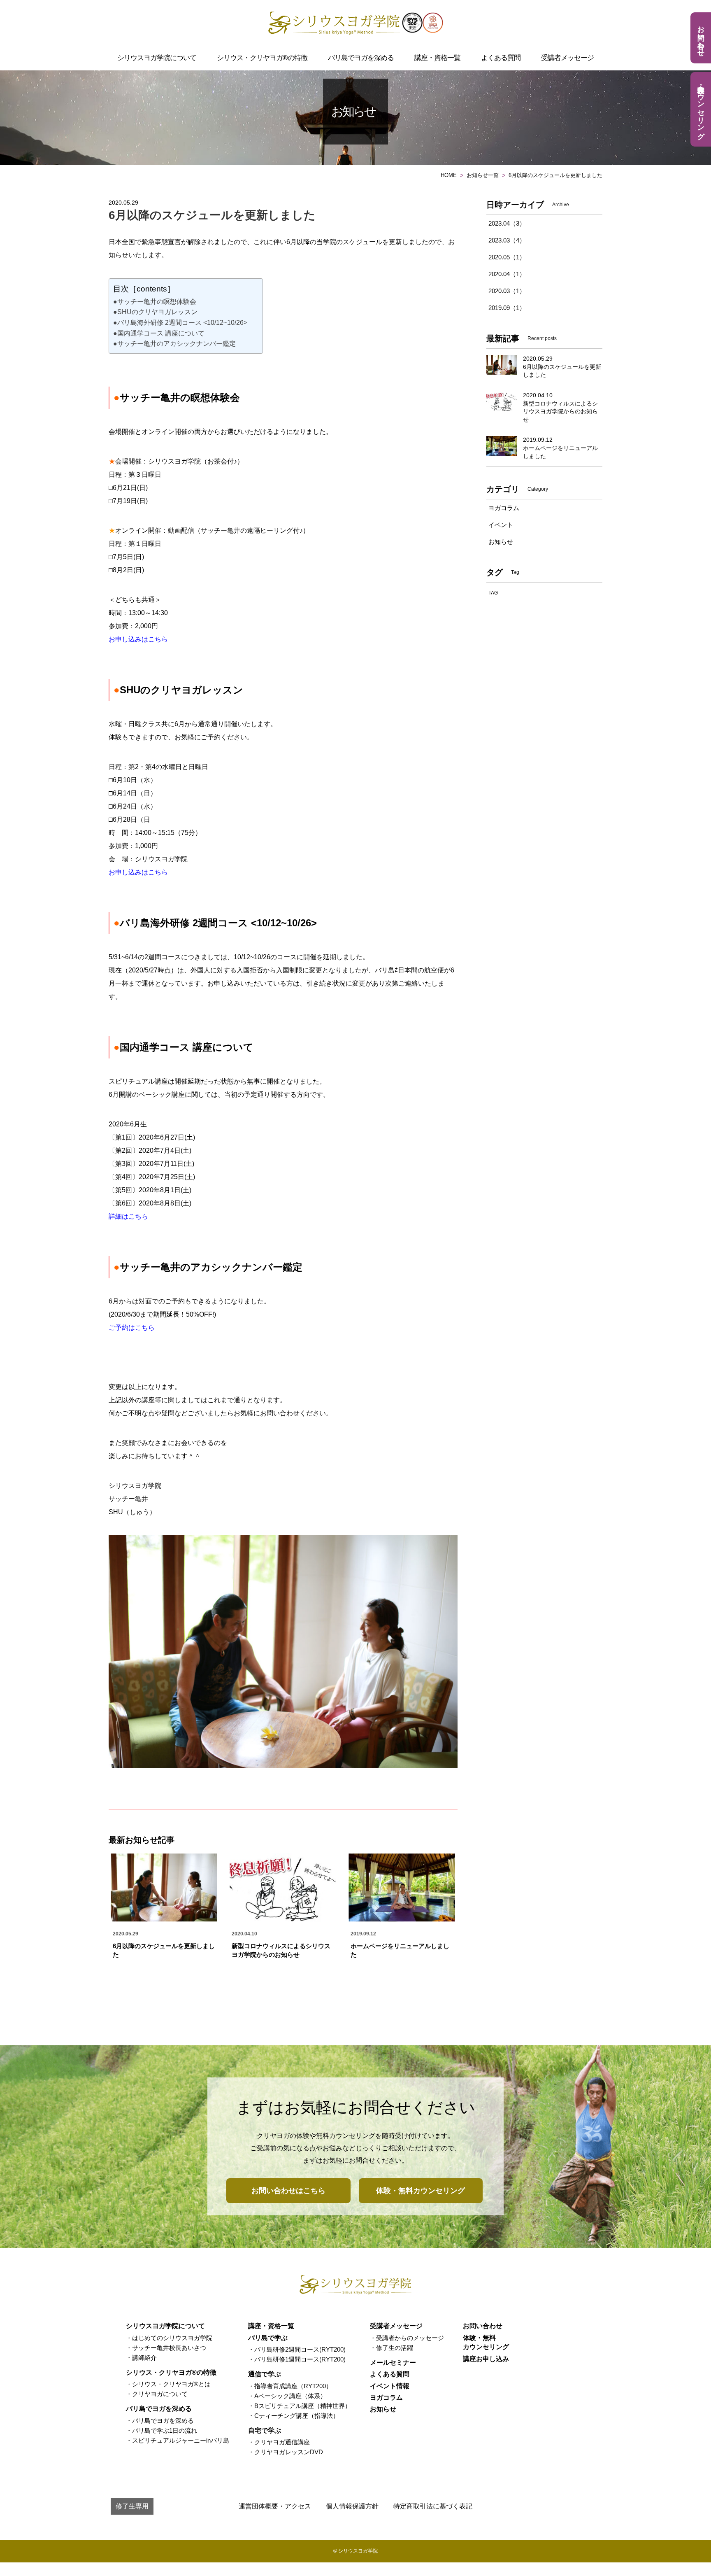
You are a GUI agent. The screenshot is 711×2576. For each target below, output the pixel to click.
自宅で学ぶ (265, 2430)
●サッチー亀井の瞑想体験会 (155, 302)
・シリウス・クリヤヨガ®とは (168, 2384)
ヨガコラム (504, 508)
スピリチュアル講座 (138, 1081)
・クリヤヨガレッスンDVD (286, 2452)
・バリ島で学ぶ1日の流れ (161, 2430)
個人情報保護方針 (352, 2506)
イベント (501, 525)
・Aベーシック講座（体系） (287, 2396)
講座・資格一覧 (437, 58)
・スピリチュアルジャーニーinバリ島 (178, 2440)
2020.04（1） (507, 274)
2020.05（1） (507, 257)
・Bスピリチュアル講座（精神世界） (300, 2406)
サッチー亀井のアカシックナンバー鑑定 (208, 1267)
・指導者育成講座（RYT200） (290, 2386)
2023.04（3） (507, 223)
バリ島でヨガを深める (361, 58)
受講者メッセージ (567, 58)
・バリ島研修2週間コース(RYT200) (297, 2349)
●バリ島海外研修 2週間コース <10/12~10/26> (180, 323)
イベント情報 (390, 2386)
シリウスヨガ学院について (157, 58)
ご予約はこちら (132, 1328)
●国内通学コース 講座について (159, 333)
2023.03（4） (507, 240)
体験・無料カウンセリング (701, 108)
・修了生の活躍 (392, 2348)
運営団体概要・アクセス (275, 2506)
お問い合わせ (701, 37)
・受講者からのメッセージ (407, 2338)
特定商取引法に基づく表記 (433, 2506)
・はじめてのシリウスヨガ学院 (169, 2338)
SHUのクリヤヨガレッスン (178, 690)
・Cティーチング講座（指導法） (294, 2416)
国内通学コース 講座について (184, 1047)
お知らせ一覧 (483, 175)
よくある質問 (501, 58)
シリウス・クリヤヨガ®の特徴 (262, 58)
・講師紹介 (141, 2358)
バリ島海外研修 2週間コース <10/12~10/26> (215, 923)
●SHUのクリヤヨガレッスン (155, 312)
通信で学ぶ (265, 2374)
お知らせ (501, 542)
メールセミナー (393, 2363)
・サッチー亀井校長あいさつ (166, 2348)
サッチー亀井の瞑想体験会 (177, 397)
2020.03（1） (507, 291)
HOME (449, 175)
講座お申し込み (486, 2359)
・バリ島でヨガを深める (160, 2421)
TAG (493, 593)
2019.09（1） (507, 308)
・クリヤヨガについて (157, 2394)
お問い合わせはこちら (288, 2191)
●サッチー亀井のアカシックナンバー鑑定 (174, 344)
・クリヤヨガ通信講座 (279, 2442)
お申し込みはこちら (138, 639)
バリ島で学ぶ (268, 2338)
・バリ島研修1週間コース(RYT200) (297, 2359)
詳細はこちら (128, 1216)
